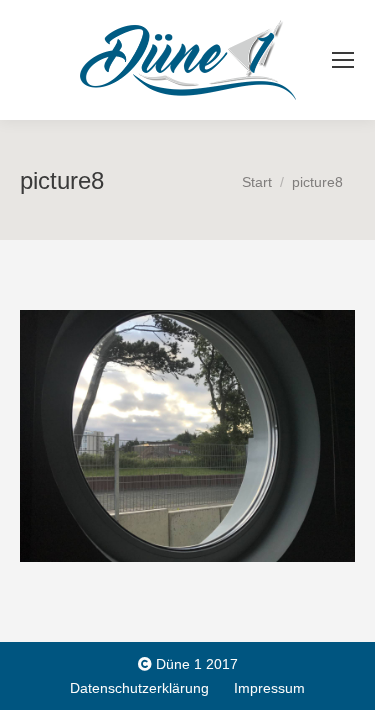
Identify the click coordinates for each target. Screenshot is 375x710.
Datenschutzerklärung (139, 688)
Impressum (269, 688)
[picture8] (187, 435)
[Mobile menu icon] (343, 60)
